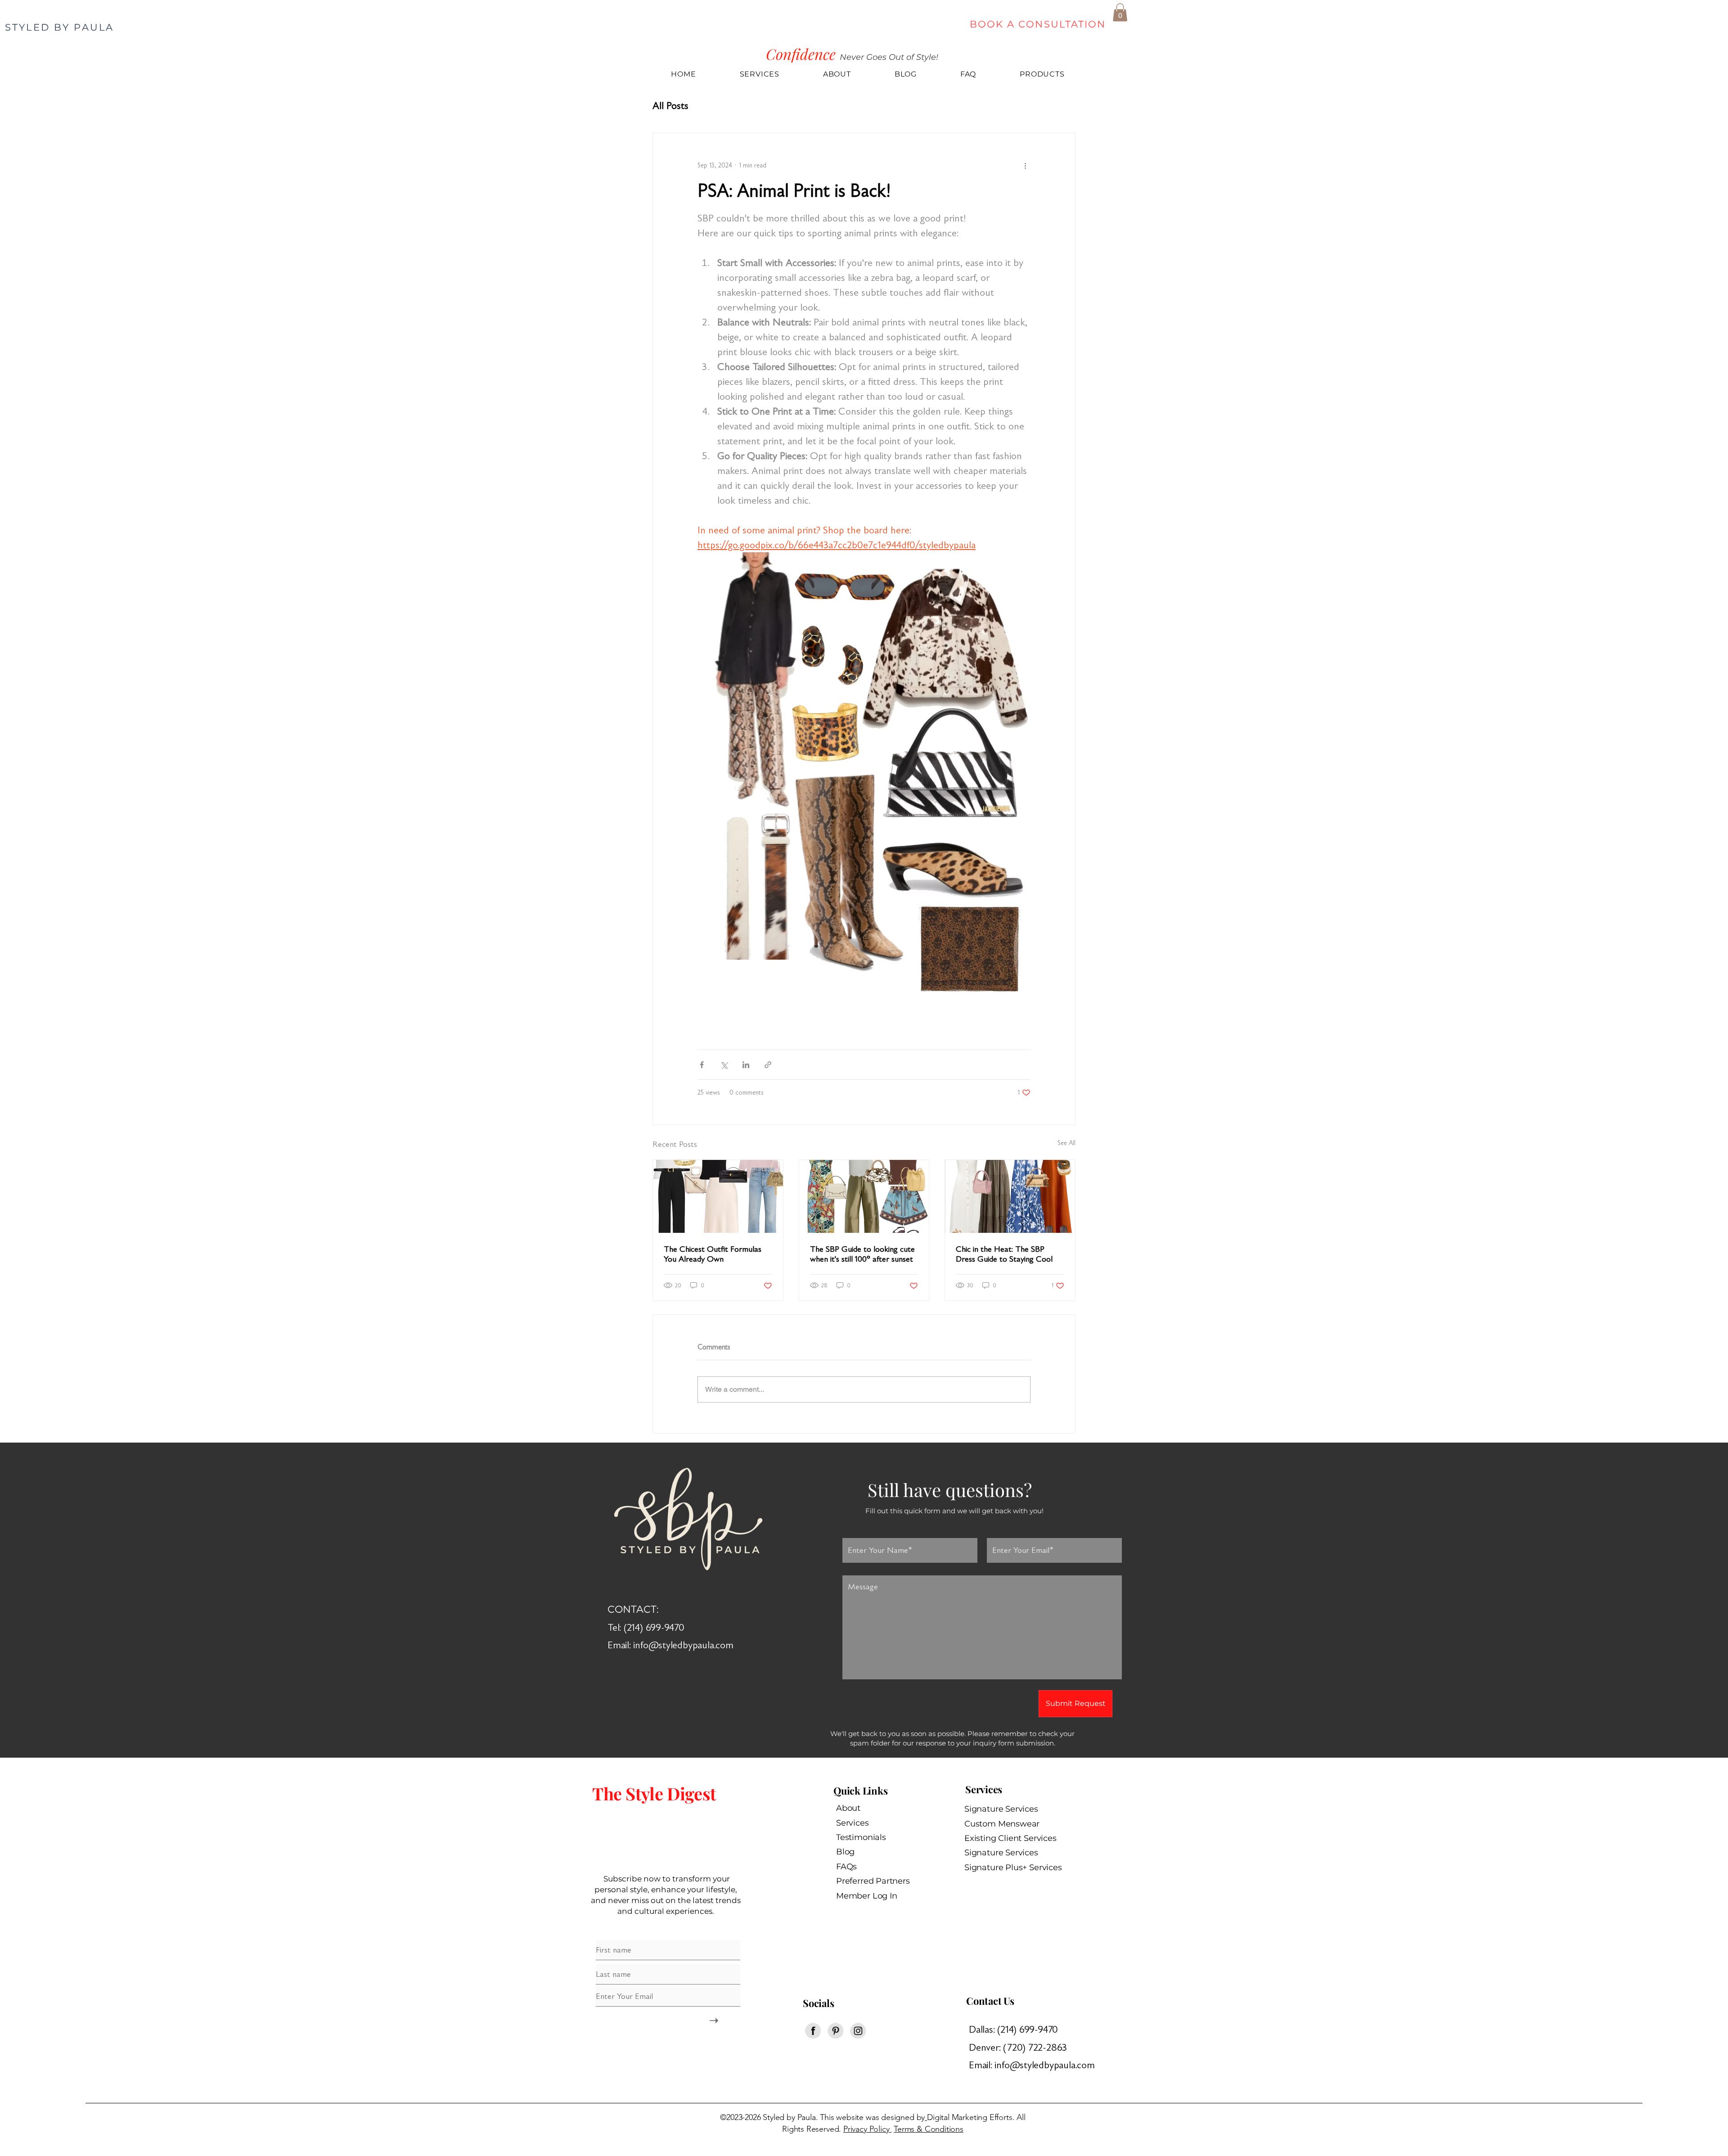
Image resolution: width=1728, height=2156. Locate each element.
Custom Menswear (1002, 1824)
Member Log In (867, 1896)
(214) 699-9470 (1029, 2029)
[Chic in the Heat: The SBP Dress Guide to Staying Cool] (1010, 1196)
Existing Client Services (1010, 1838)
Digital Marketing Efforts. (971, 2117)
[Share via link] (768, 1065)
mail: (985, 2065)
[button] (1120, 12)
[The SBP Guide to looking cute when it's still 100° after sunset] (864, 1196)
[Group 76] (835, 2031)
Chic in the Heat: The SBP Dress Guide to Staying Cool (1004, 1254)
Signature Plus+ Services (1013, 1867)
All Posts (670, 106)
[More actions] (1025, 166)
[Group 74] (813, 2031)
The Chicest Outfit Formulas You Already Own (713, 1254)
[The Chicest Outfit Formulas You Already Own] (718, 1196)
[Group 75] (858, 2031)
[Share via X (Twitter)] (724, 1065)
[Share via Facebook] (702, 1065)
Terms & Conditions (929, 2129)
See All (1066, 1143)
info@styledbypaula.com (683, 1645)
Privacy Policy (867, 2129)
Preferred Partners (873, 1881)
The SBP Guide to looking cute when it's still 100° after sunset (862, 1254)
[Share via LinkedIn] (746, 1065)
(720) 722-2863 (1039, 2047)
